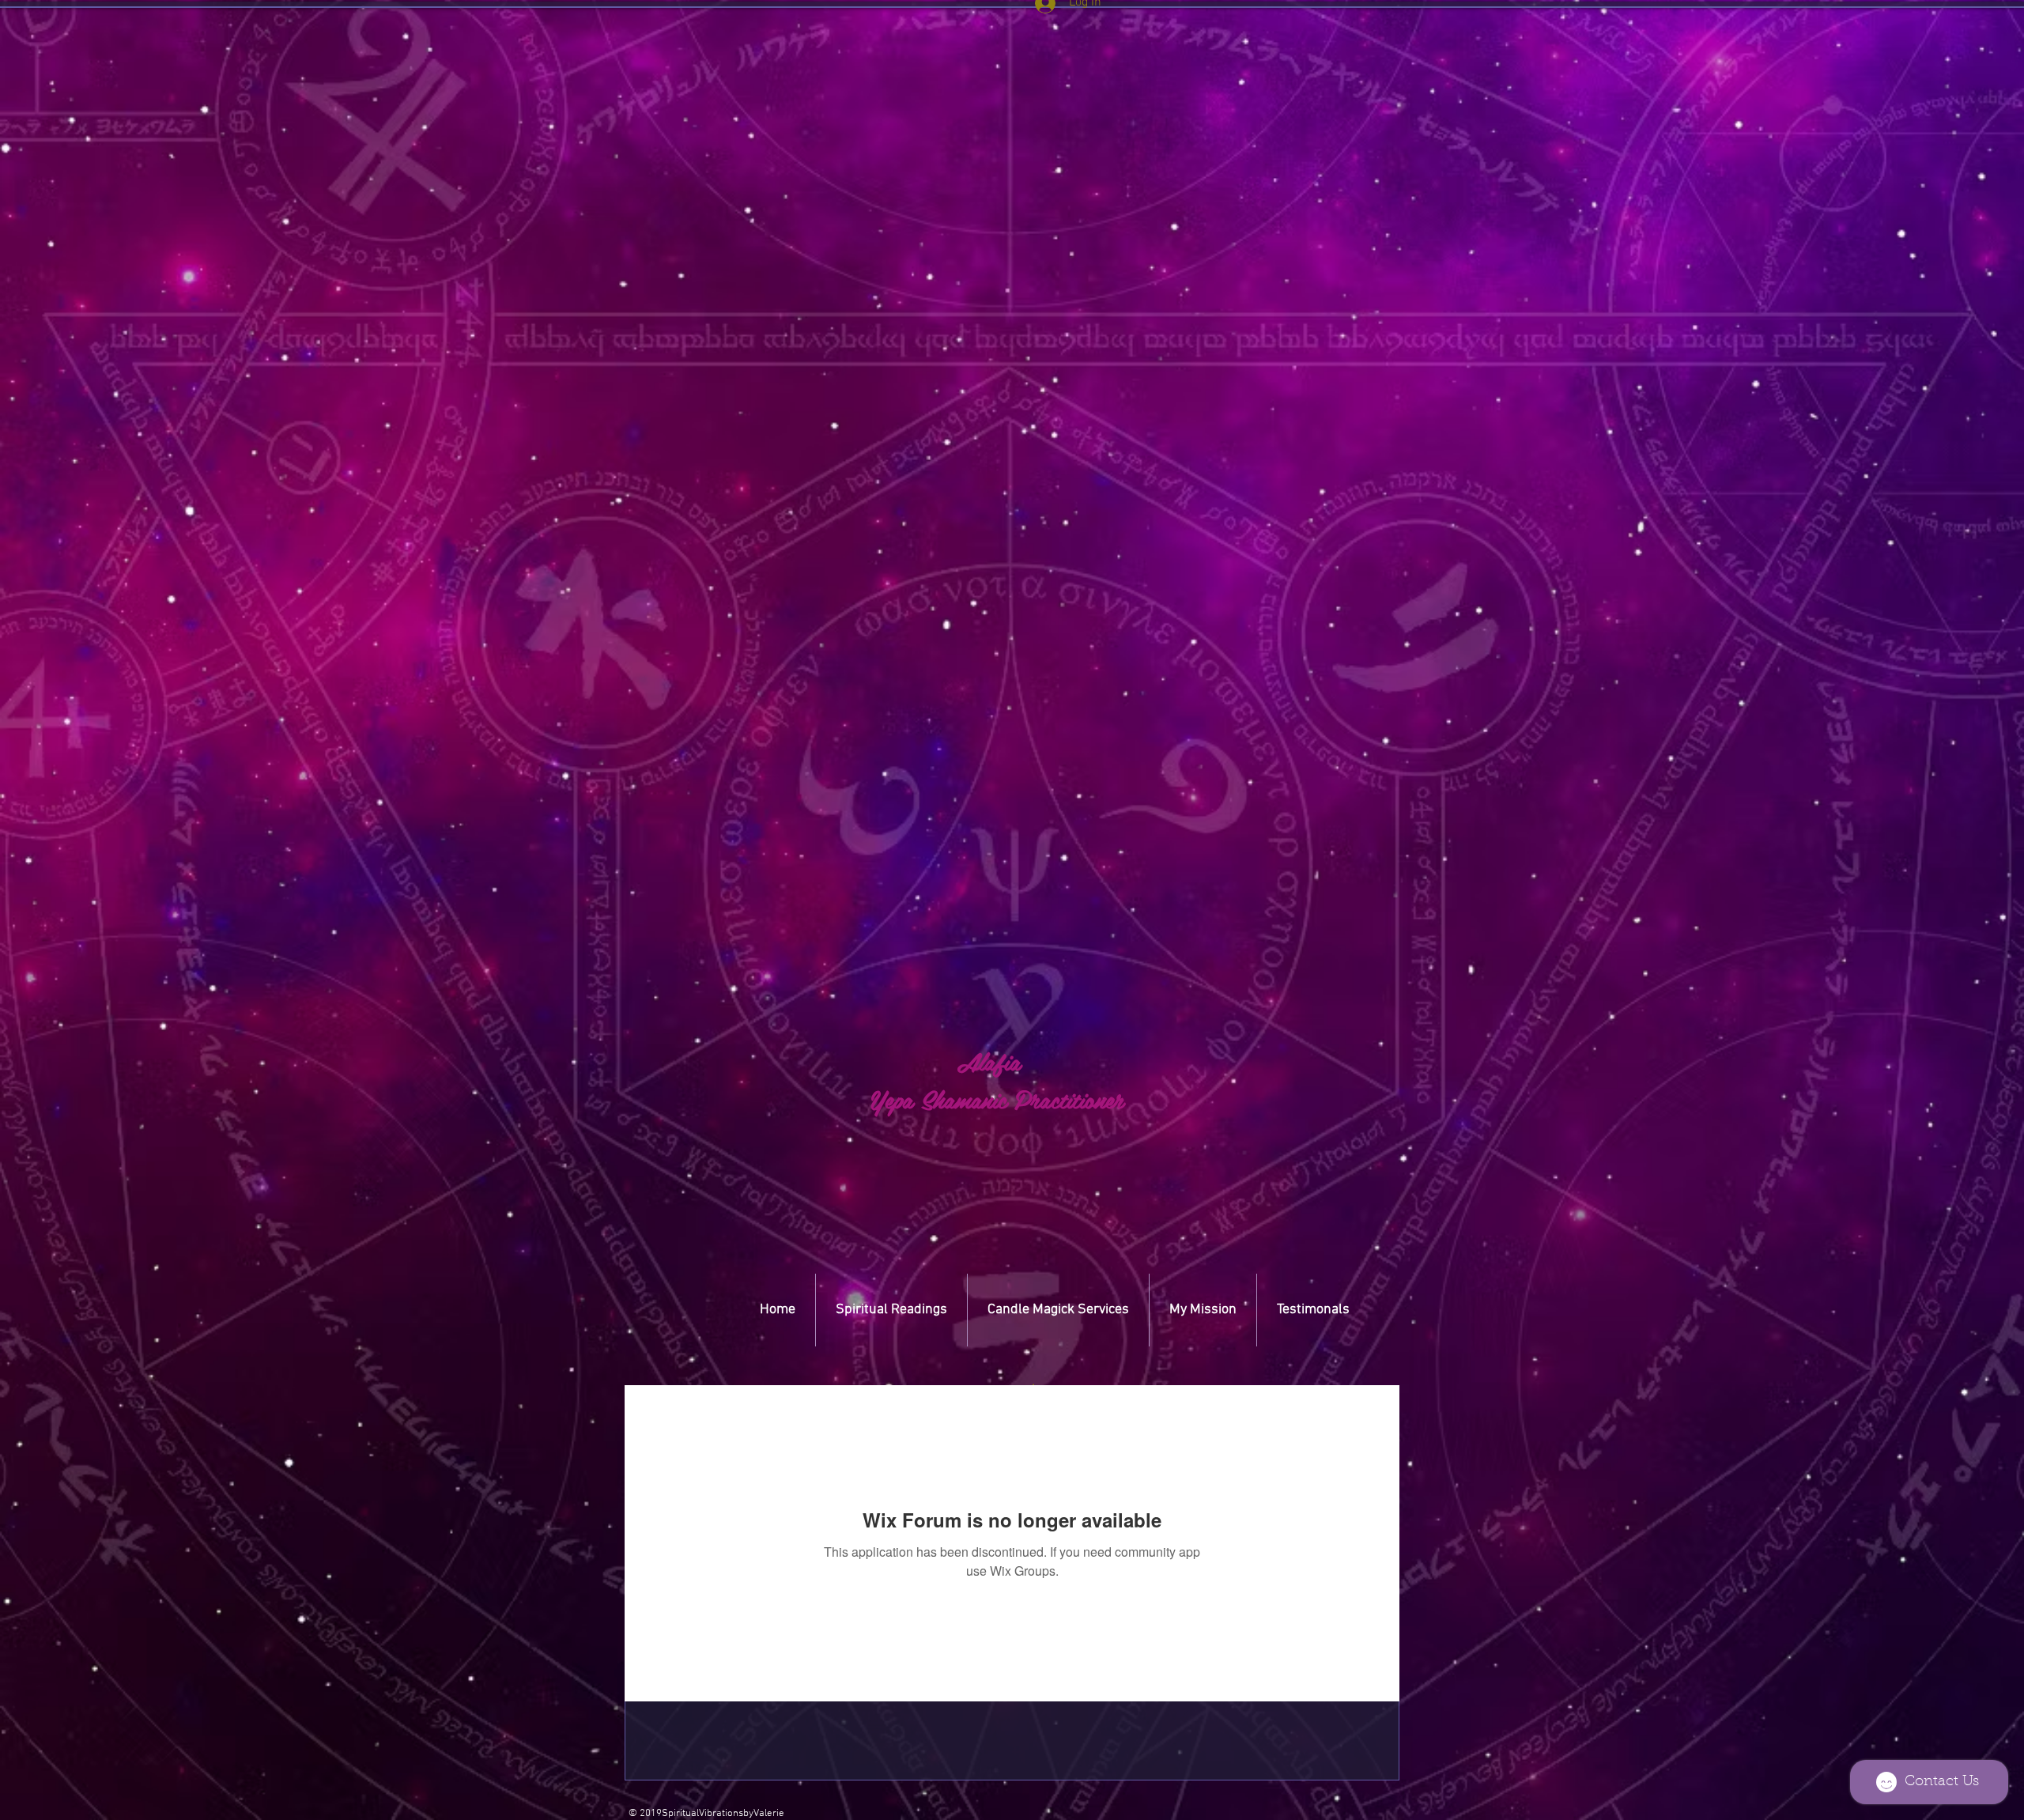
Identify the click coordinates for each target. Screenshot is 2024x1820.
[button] (1033, 1384)
